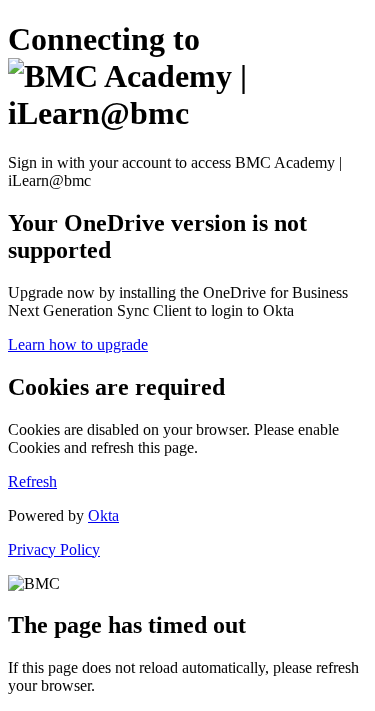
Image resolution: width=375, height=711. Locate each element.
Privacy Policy (54, 549)
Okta (103, 515)
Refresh (32, 481)
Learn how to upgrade (78, 344)
